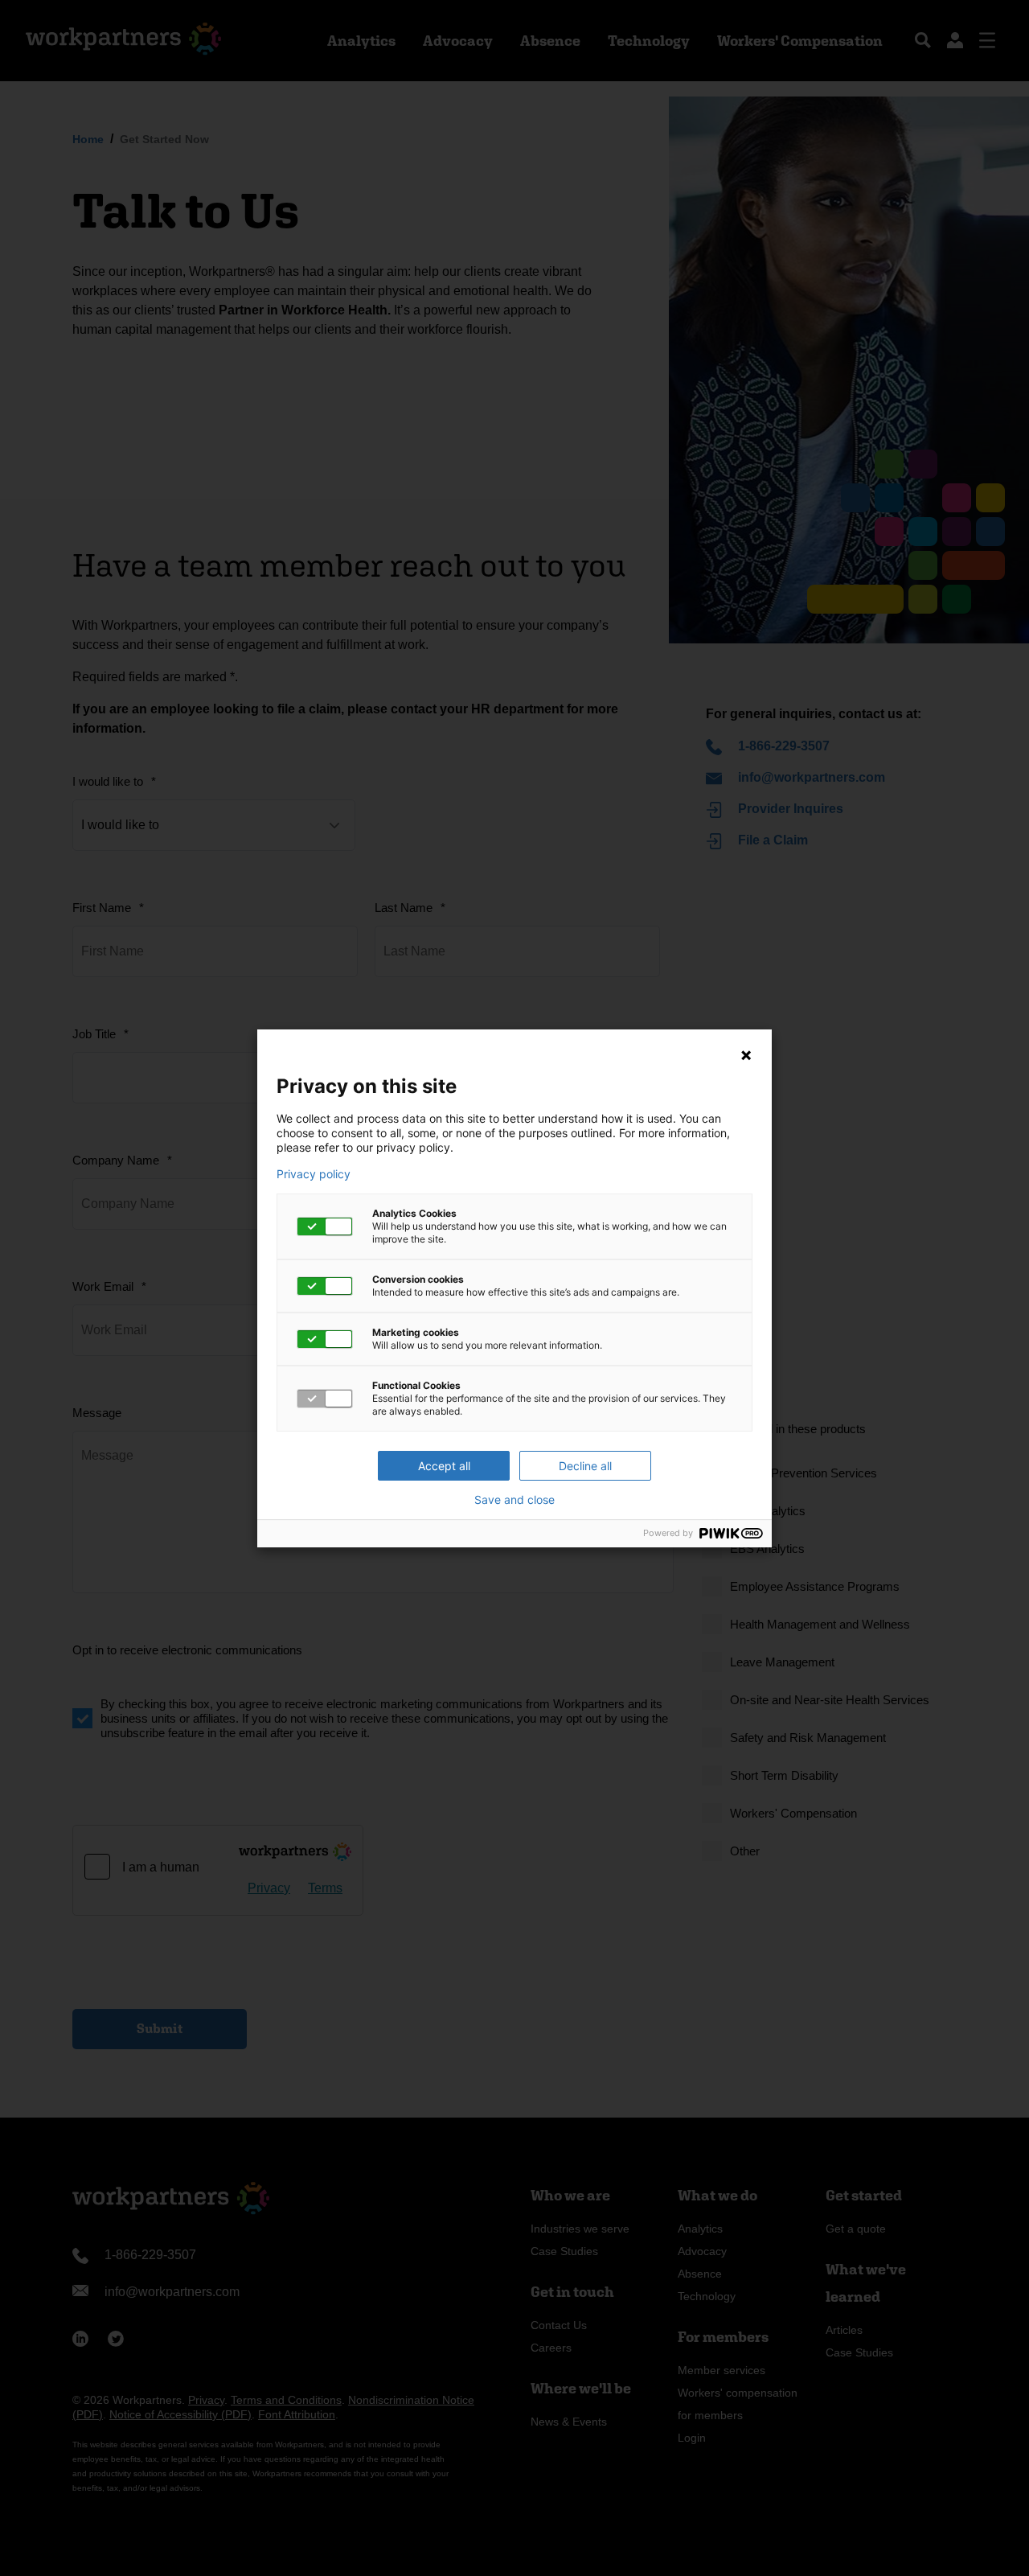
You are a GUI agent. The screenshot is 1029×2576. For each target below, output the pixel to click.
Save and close (514, 1500)
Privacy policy (314, 1174)
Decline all (585, 1466)
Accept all (444, 1466)
